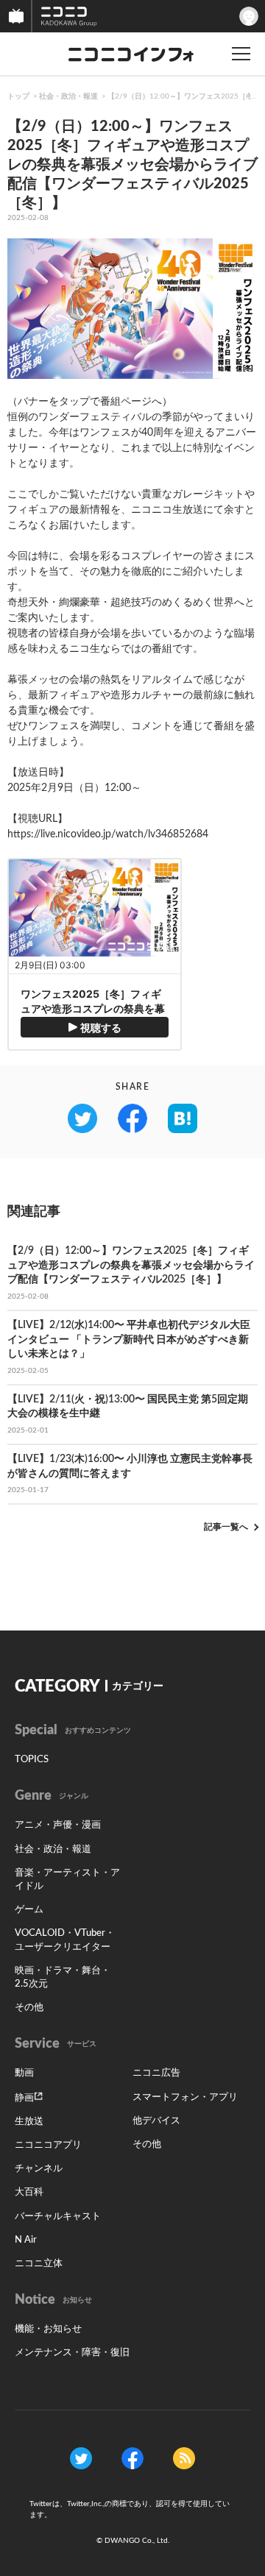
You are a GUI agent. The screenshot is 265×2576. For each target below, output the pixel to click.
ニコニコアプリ (48, 2145)
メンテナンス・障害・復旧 (72, 2353)
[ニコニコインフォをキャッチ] (184, 2458)
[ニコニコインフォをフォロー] (81, 2458)
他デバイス (156, 2121)
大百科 (29, 2192)
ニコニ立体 (39, 2264)
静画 (24, 2098)
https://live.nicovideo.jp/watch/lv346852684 (108, 834)
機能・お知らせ (48, 2329)
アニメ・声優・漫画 (58, 1825)
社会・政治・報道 (68, 96)
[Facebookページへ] (132, 2458)
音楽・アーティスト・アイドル (67, 1880)
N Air (26, 2240)
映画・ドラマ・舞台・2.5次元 (63, 1977)
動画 (24, 2073)
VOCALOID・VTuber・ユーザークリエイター (65, 1940)
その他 (29, 2008)
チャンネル (39, 2169)
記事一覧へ (226, 1527)
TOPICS (32, 1760)
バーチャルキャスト (58, 2217)
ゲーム (29, 1910)
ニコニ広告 (156, 2073)
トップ (18, 96)
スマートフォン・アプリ (185, 2097)
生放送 (29, 2122)
